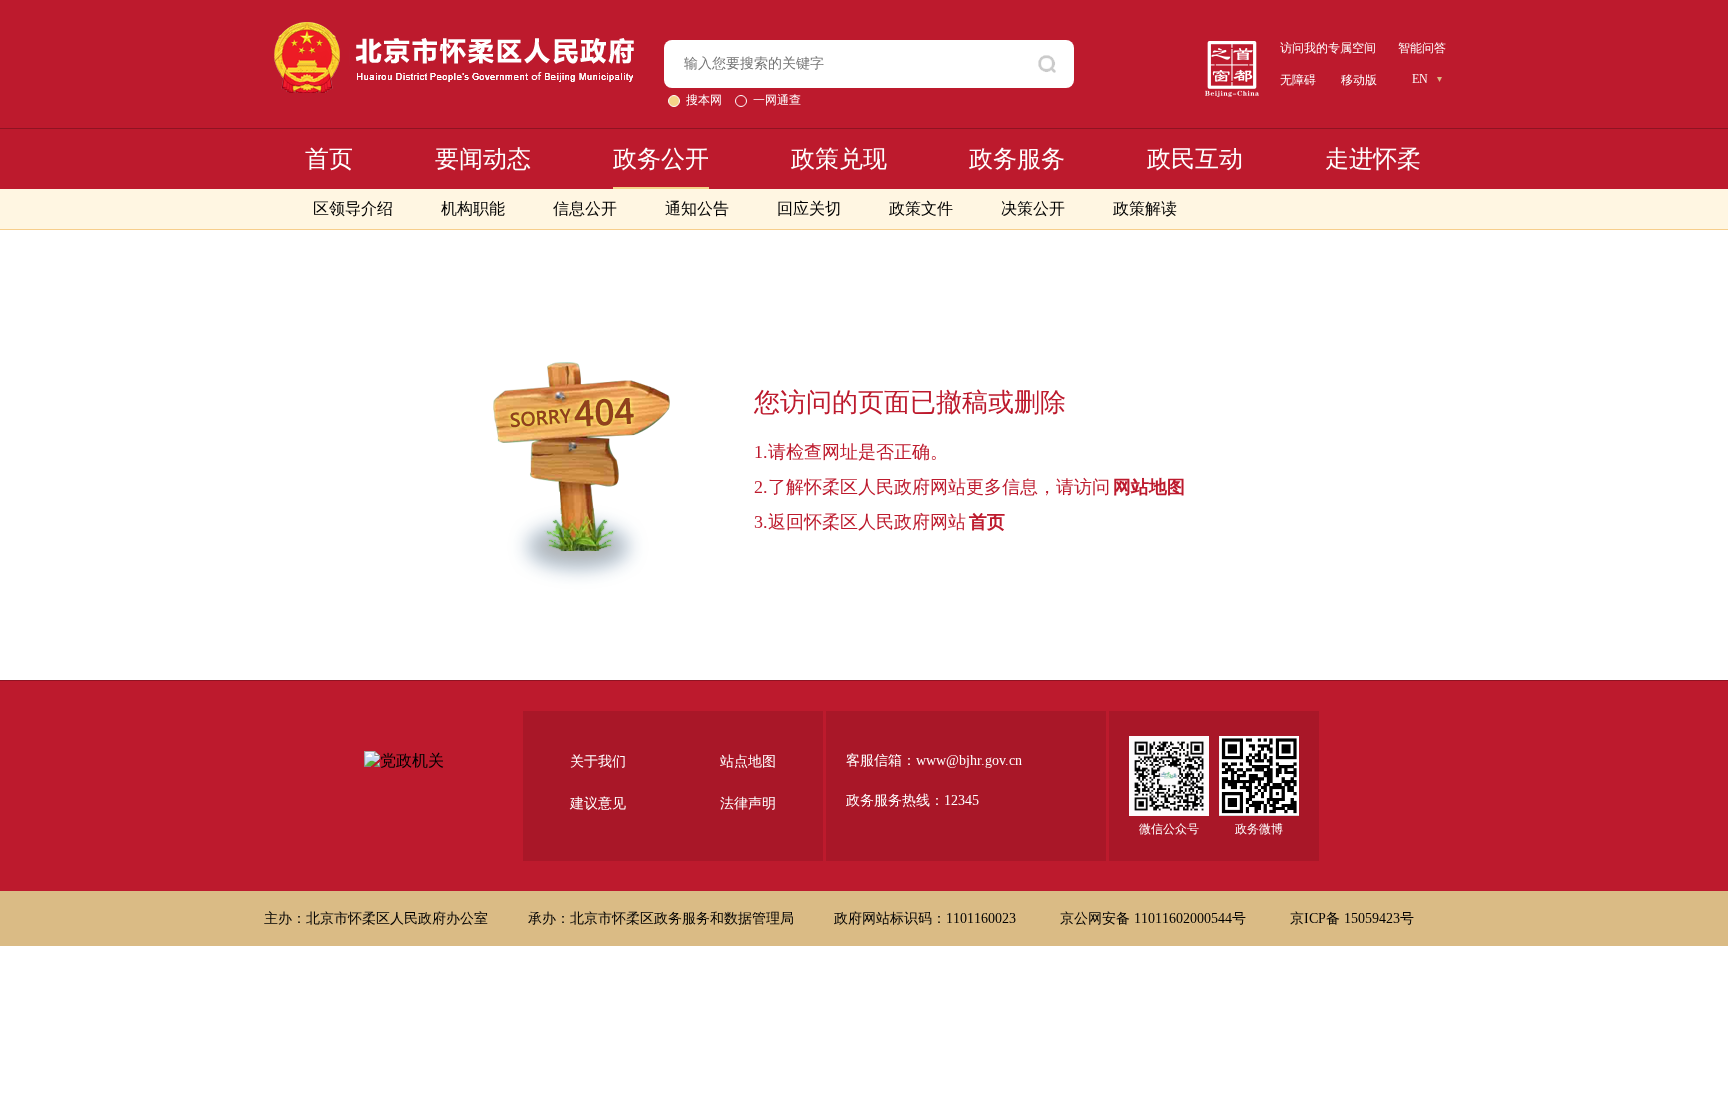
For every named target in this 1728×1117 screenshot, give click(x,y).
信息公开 (585, 208)
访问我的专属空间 (1328, 48)
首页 (329, 159)
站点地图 (748, 761)
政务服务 (1017, 159)
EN (1420, 79)
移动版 (1359, 80)
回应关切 (809, 208)
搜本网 (705, 100)
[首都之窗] (1232, 48)
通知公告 (697, 208)
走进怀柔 (1373, 159)
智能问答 (1422, 48)
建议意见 (598, 803)
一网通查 (777, 100)
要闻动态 (483, 159)
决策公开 (1033, 208)
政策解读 (1145, 208)
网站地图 (1149, 487)
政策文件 (921, 208)
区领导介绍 (353, 208)
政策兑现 (839, 159)
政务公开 (661, 159)
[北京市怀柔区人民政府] (454, 30)
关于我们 (598, 761)
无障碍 (1298, 80)
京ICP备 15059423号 (1352, 918)
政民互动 (1195, 159)
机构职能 (473, 208)
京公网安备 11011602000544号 (1155, 918)
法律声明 (748, 803)
